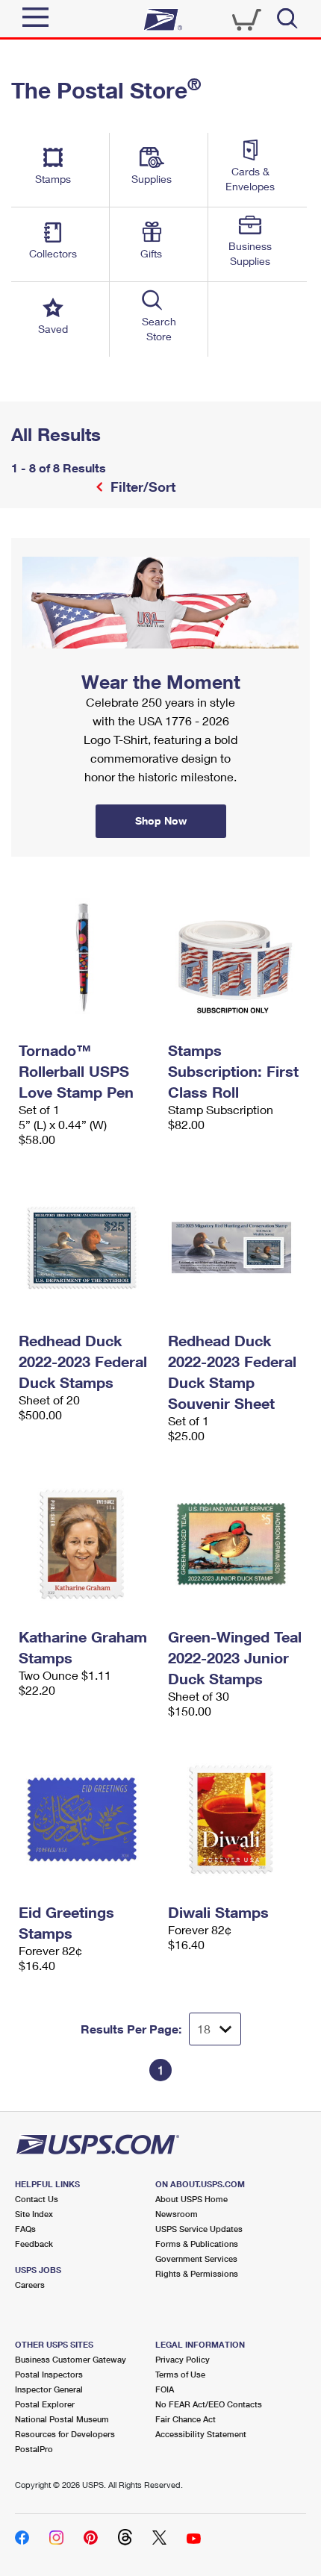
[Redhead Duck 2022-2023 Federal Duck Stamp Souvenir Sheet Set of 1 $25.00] (235, 1248)
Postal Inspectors (49, 2374)
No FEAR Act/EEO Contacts (209, 2404)
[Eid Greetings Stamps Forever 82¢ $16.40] (86, 1819)
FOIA (165, 2389)
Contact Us (37, 2199)
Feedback (34, 2244)
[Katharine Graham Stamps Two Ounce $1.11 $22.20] (86, 1544)
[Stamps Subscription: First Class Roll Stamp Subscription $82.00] (235, 957)
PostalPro (34, 2449)
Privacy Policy (183, 2359)
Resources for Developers (65, 2434)
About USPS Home (191, 2199)
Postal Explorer (45, 2404)
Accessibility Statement (201, 2434)
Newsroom (177, 2214)
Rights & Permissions (197, 2273)
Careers (30, 2285)
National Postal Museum (62, 2419)
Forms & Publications (197, 2244)
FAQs (25, 2229)
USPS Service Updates (199, 2229)
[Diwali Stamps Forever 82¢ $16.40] (235, 1819)
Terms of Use (180, 2374)
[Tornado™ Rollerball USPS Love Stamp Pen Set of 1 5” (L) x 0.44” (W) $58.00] (86, 957)
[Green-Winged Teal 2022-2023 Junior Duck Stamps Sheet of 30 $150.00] (235, 1544)
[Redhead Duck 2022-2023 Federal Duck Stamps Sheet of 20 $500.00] (86, 1248)
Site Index (34, 2214)
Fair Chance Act (186, 2419)
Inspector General (49, 2389)
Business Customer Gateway (71, 2359)
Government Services (196, 2258)
